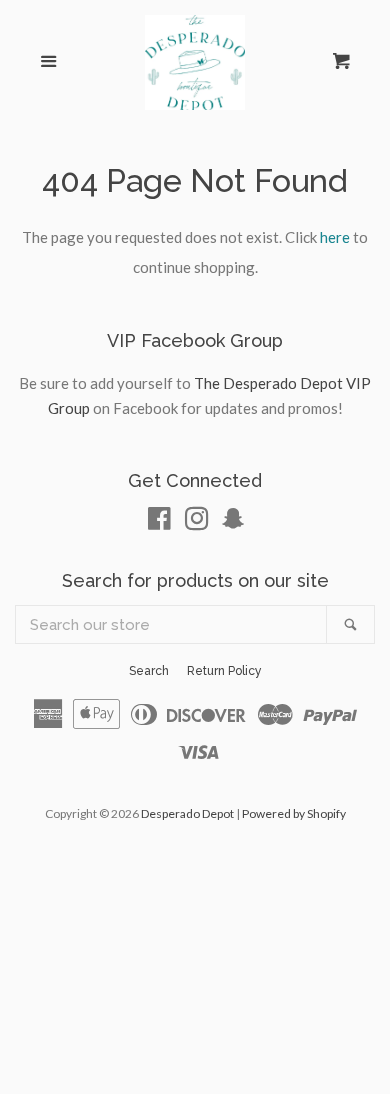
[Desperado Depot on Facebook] (159, 522)
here (335, 237)
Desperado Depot (187, 813)
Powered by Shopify (294, 813)
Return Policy (224, 671)
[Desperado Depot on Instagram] (197, 522)
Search (149, 671)
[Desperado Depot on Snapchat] (233, 522)
